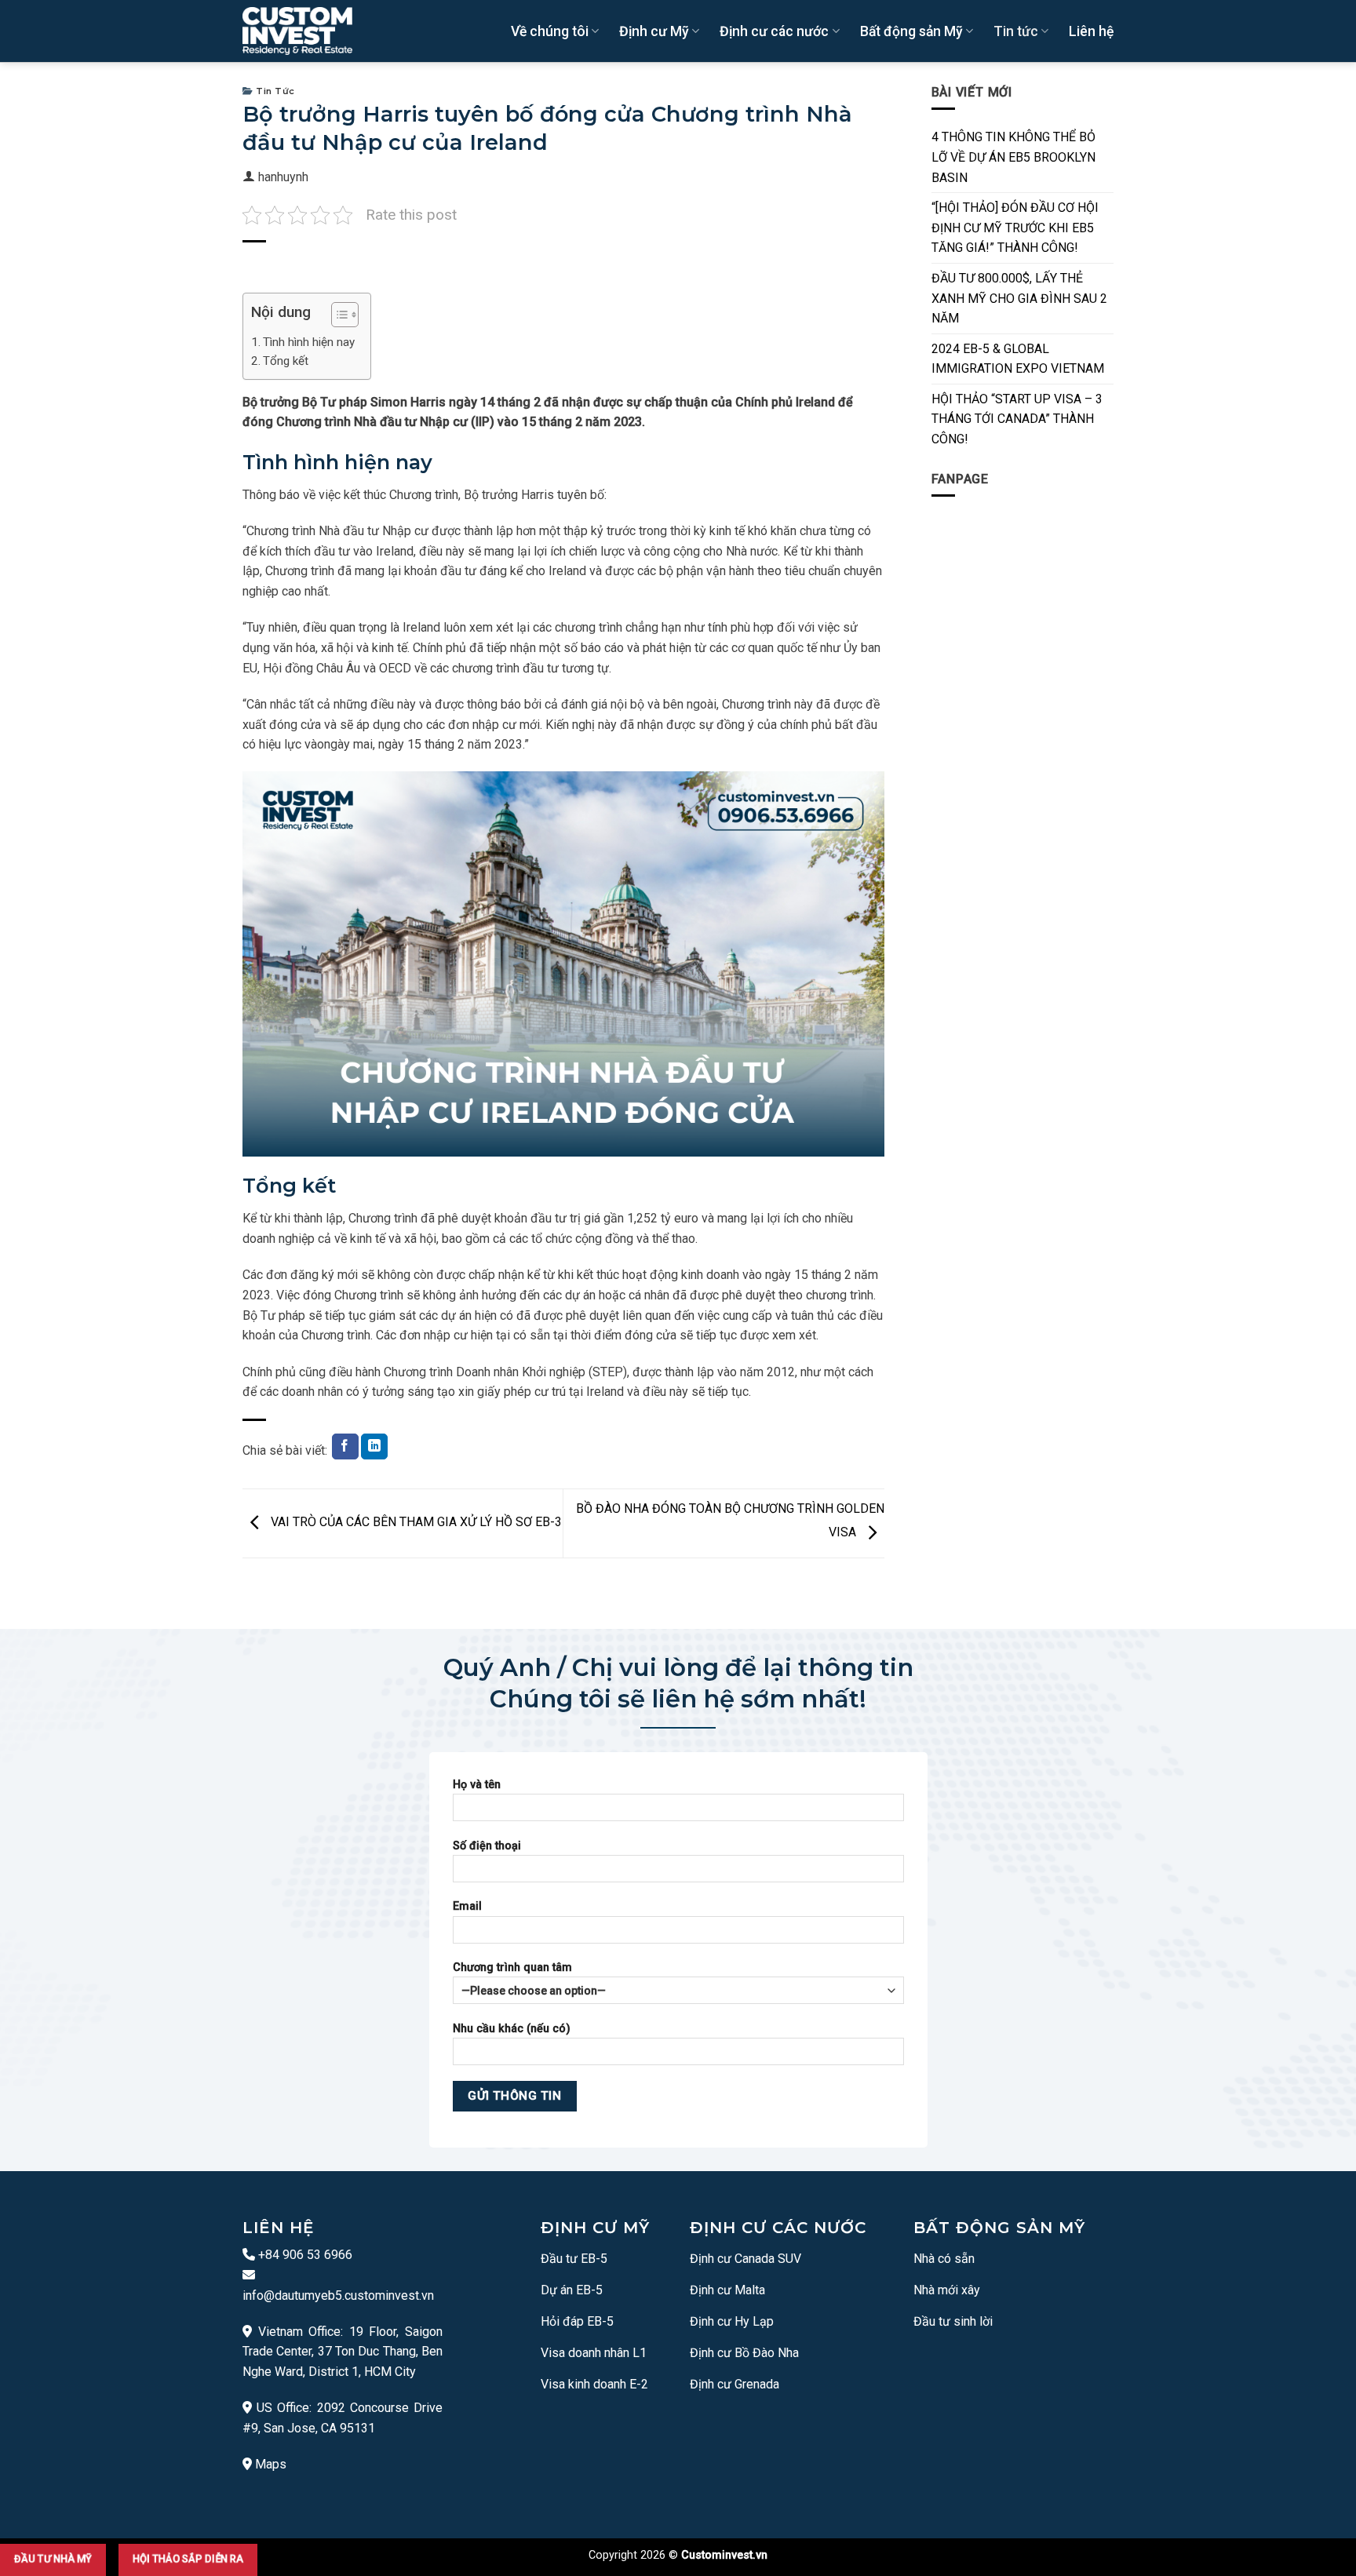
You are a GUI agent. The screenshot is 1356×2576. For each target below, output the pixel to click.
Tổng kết (286, 361)
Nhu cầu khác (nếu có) (512, 2029)
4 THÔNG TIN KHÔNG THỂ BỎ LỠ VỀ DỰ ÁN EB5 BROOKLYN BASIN (1013, 157)
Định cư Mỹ (654, 31)
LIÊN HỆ (278, 2228)
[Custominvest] (297, 31)
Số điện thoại (487, 1846)
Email (467, 1906)
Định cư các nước (774, 31)
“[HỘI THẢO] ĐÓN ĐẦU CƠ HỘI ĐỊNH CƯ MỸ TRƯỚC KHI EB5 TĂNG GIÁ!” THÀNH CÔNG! (1015, 228)
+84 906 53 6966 (304, 2255)
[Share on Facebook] (345, 1447)
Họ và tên (477, 1785)
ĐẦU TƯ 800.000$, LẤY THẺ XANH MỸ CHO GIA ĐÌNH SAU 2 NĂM (1019, 298)
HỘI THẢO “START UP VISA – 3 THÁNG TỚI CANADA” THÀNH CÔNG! (1017, 419)
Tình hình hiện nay (309, 342)
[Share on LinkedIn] (374, 1447)
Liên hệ (1091, 31)
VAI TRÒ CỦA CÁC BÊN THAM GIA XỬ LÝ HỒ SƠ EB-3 (415, 1523)
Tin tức (1016, 31)
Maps (271, 2464)
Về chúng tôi (550, 31)
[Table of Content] (345, 315)
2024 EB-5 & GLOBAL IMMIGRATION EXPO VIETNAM (1018, 359)
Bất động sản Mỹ (911, 31)
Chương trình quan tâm (512, 1968)
